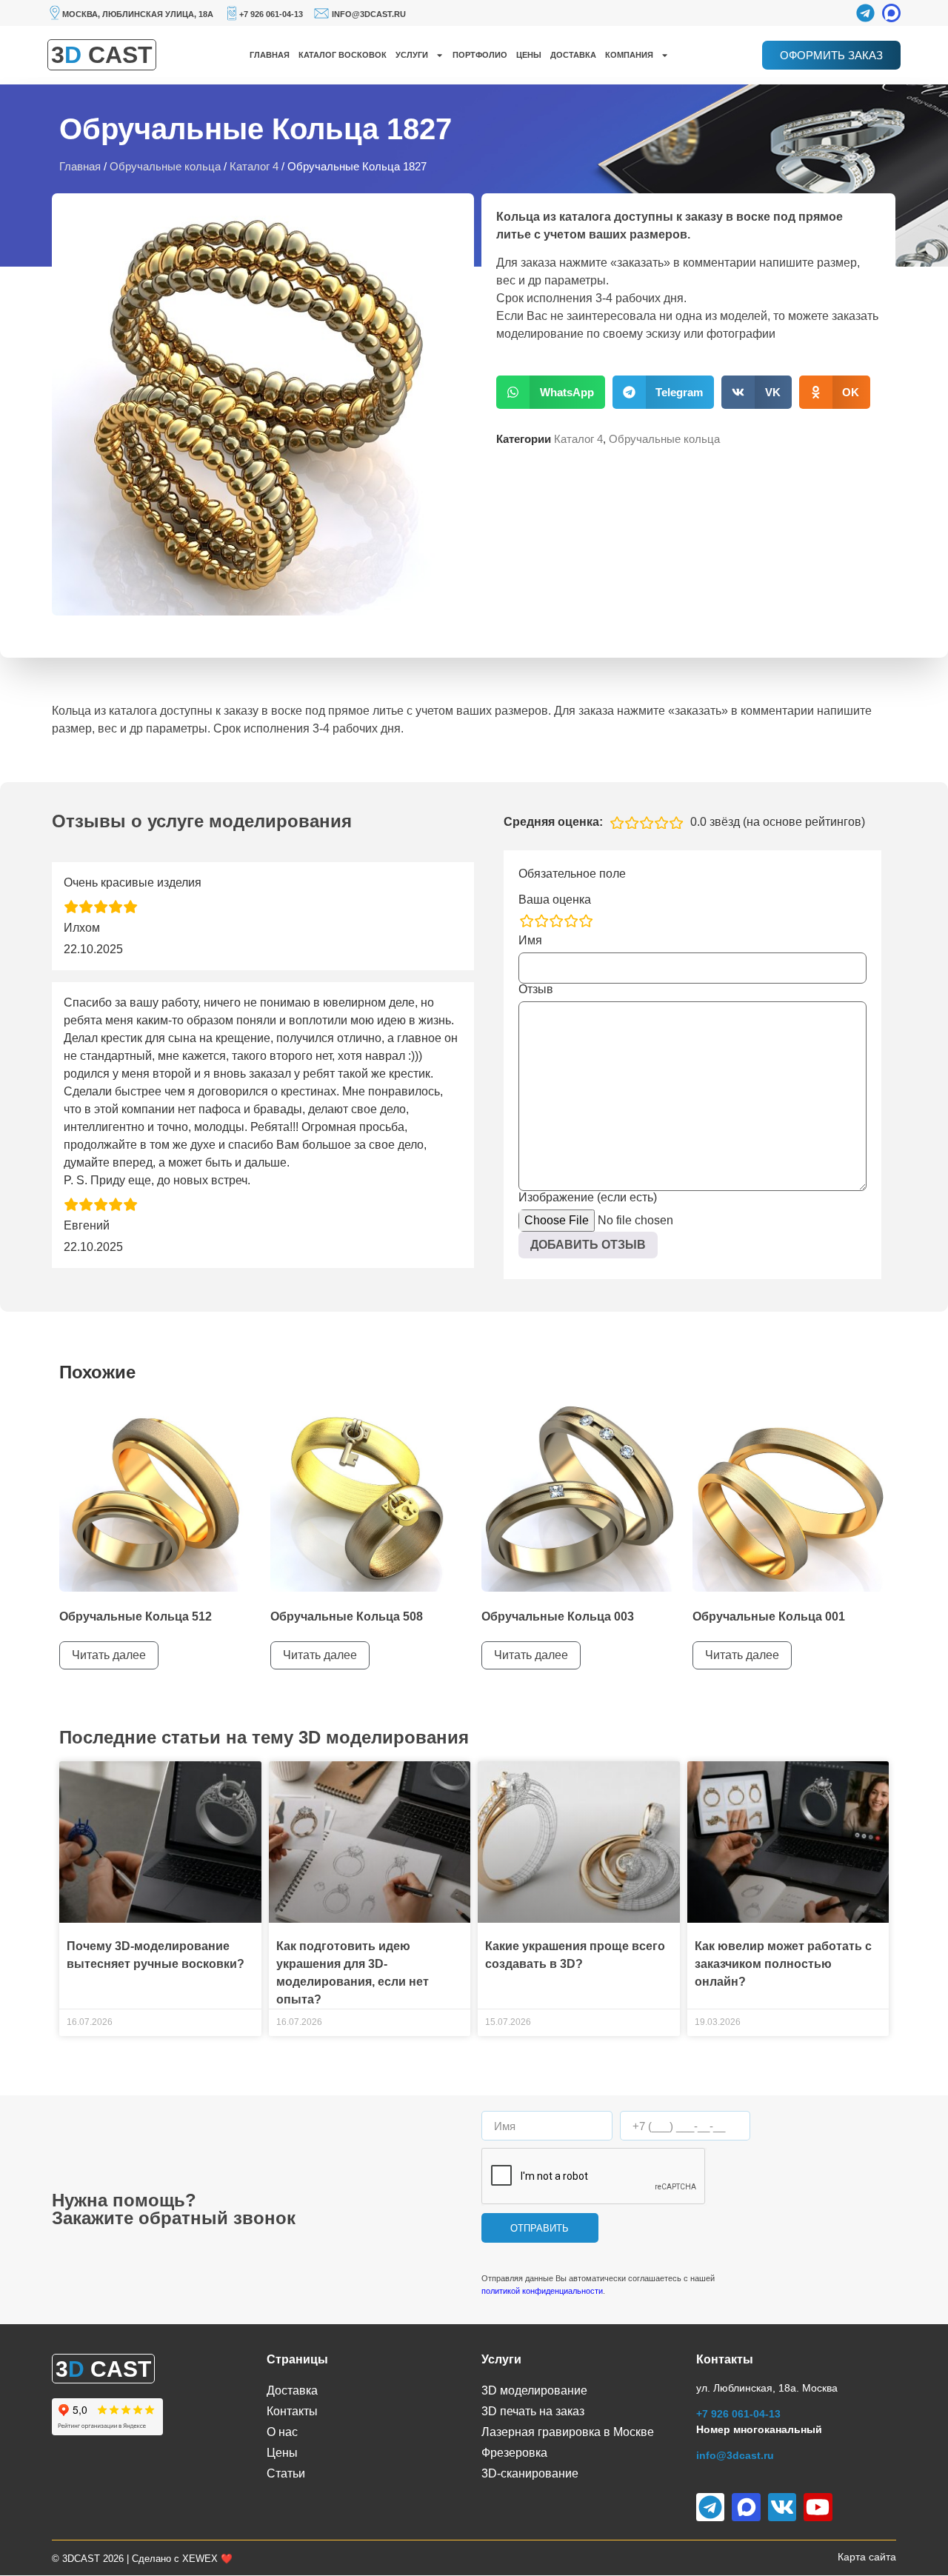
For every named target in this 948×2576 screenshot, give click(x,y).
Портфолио (480, 55)
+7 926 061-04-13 (271, 14)
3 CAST (102, 55)
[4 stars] (571, 921)
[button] (551, 392)
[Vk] (782, 2507)
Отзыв (536, 990)
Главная (270, 55)
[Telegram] (865, 13)
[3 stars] (556, 921)
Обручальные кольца (165, 167)
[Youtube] (818, 2507)
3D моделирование (534, 2390)
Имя (530, 941)
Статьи (286, 2473)
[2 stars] (541, 921)
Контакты (292, 2411)
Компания (629, 55)
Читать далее (109, 1655)
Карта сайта (867, 2557)
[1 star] (527, 921)
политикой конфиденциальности (542, 2291)
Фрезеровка (514, 2453)
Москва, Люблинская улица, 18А (138, 14)
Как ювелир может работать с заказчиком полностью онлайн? (783, 1964)
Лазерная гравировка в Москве (568, 2432)
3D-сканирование (530, 2473)
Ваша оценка (555, 900)
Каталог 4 (254, 167)
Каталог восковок (343, 55)
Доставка (573, 55)
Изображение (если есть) (588, 1198)
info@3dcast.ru (369, 14)
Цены (529, 55)
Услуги (412, 55)
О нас (282, 2432)
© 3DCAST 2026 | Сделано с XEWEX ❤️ (142, 2559)
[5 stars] (586, 921)
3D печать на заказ (533, 2411)
